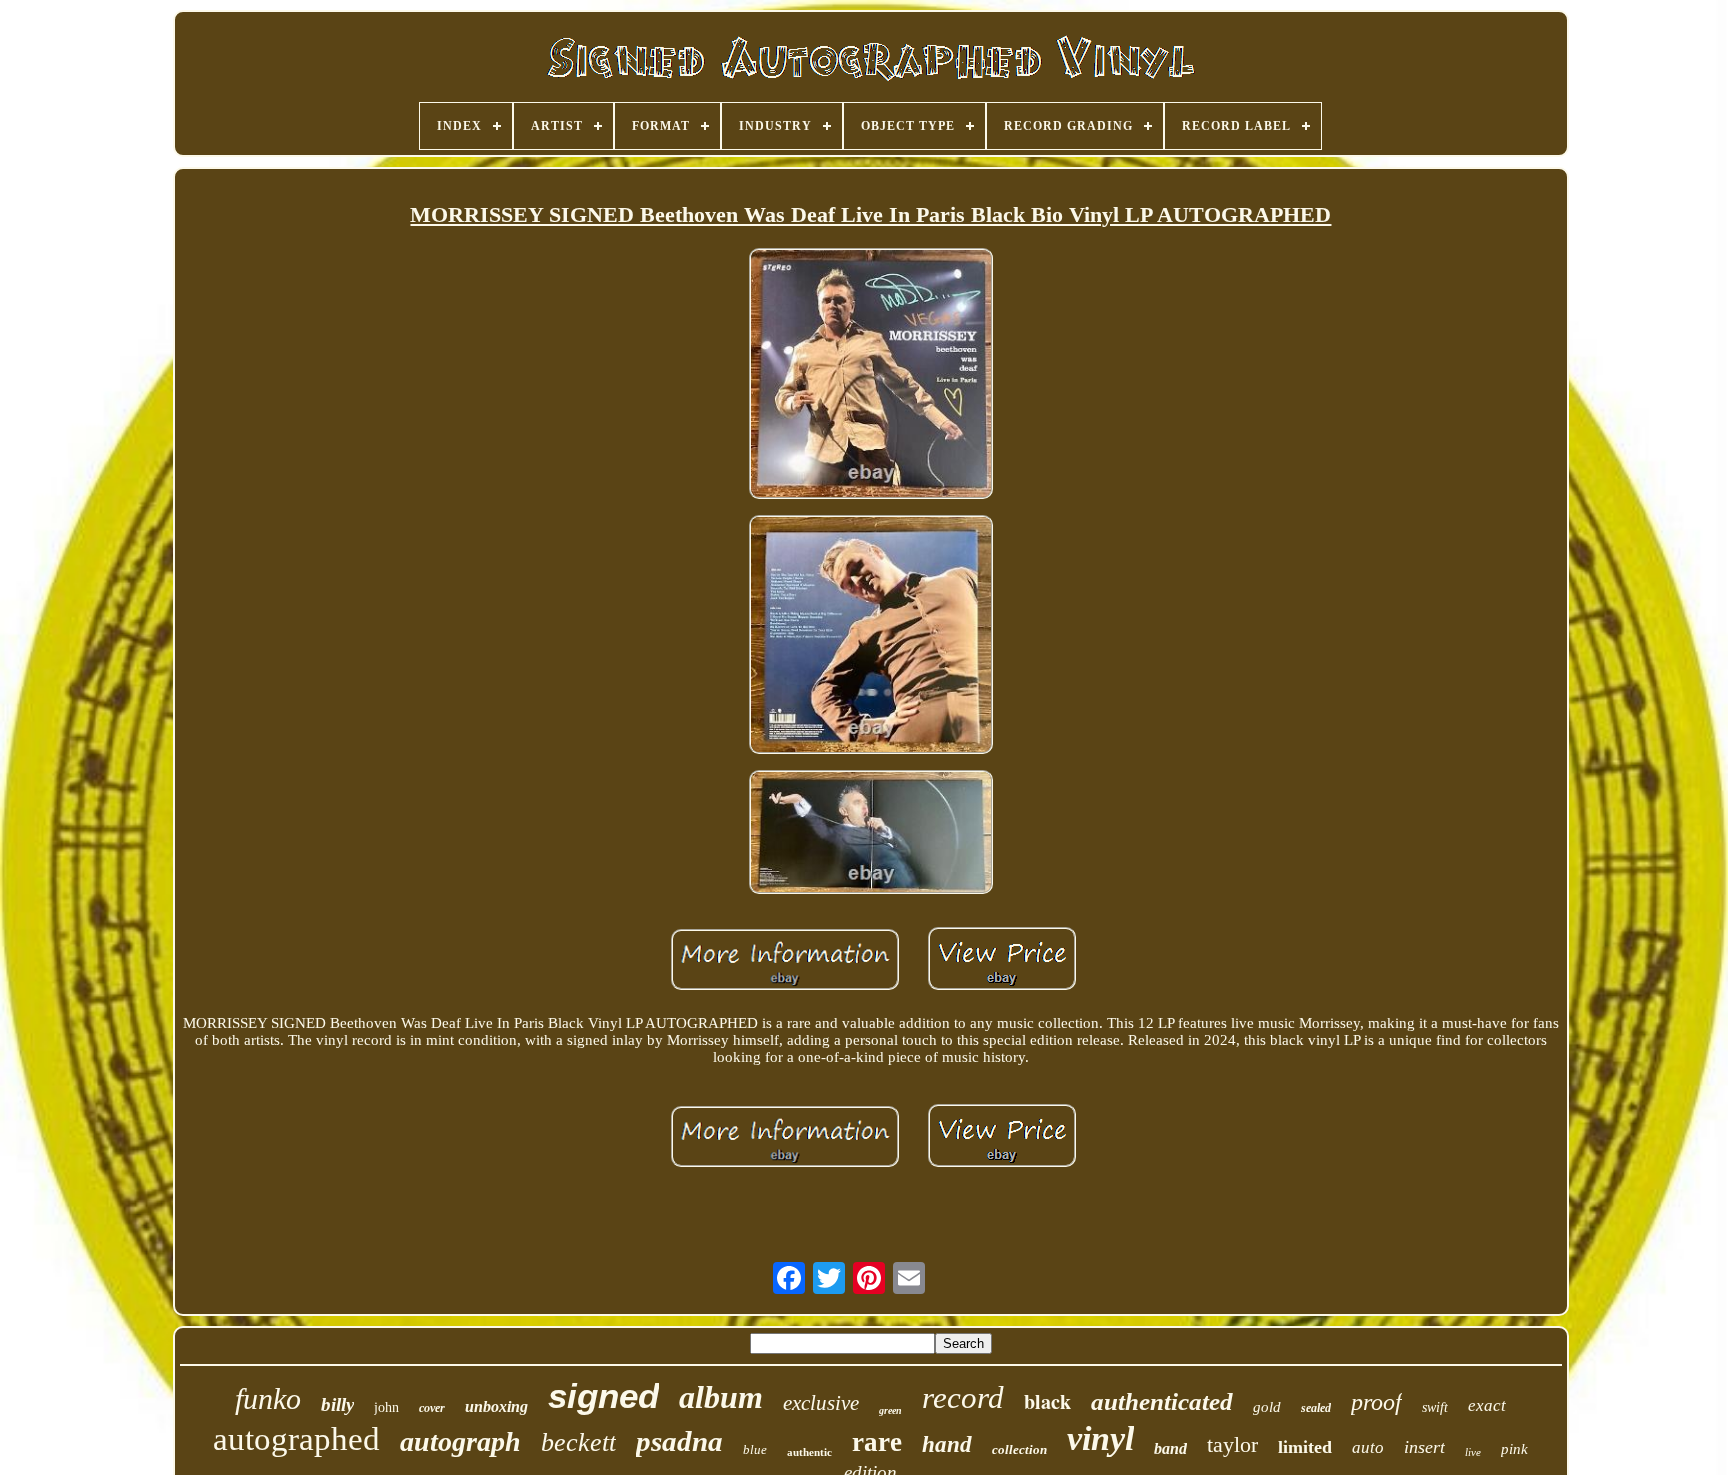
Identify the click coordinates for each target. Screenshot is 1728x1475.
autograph (460, 1441)
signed (603, 1395)
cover (432, 1408)
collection (1019, 1449)
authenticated (1162, 1401)
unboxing (496, 1406)
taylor (1232, 1444)
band (1170, 1448)
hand (947, 1444)
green (890, 1410)
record (963, 1397)
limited (1305, 1447)
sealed (1316, 1408)
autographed (296, 1439)
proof (1376, 1402)
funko (268, 1398)
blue (755, 1449)
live (1473, 1452)
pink (1514, 1449)
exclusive (821, 1403)
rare (877, 1442)
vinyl (1100, 1438)
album (721, 1397)
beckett (578, 1442)
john (386, 1407)
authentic (809, 1452)
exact (1487, 1405)
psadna (679, 1441)
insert (1424, 1447)
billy (337, 1404)
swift (1435, 1407)
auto (1368, 1447)
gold (1267, 1407)
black (1047, 1401)
